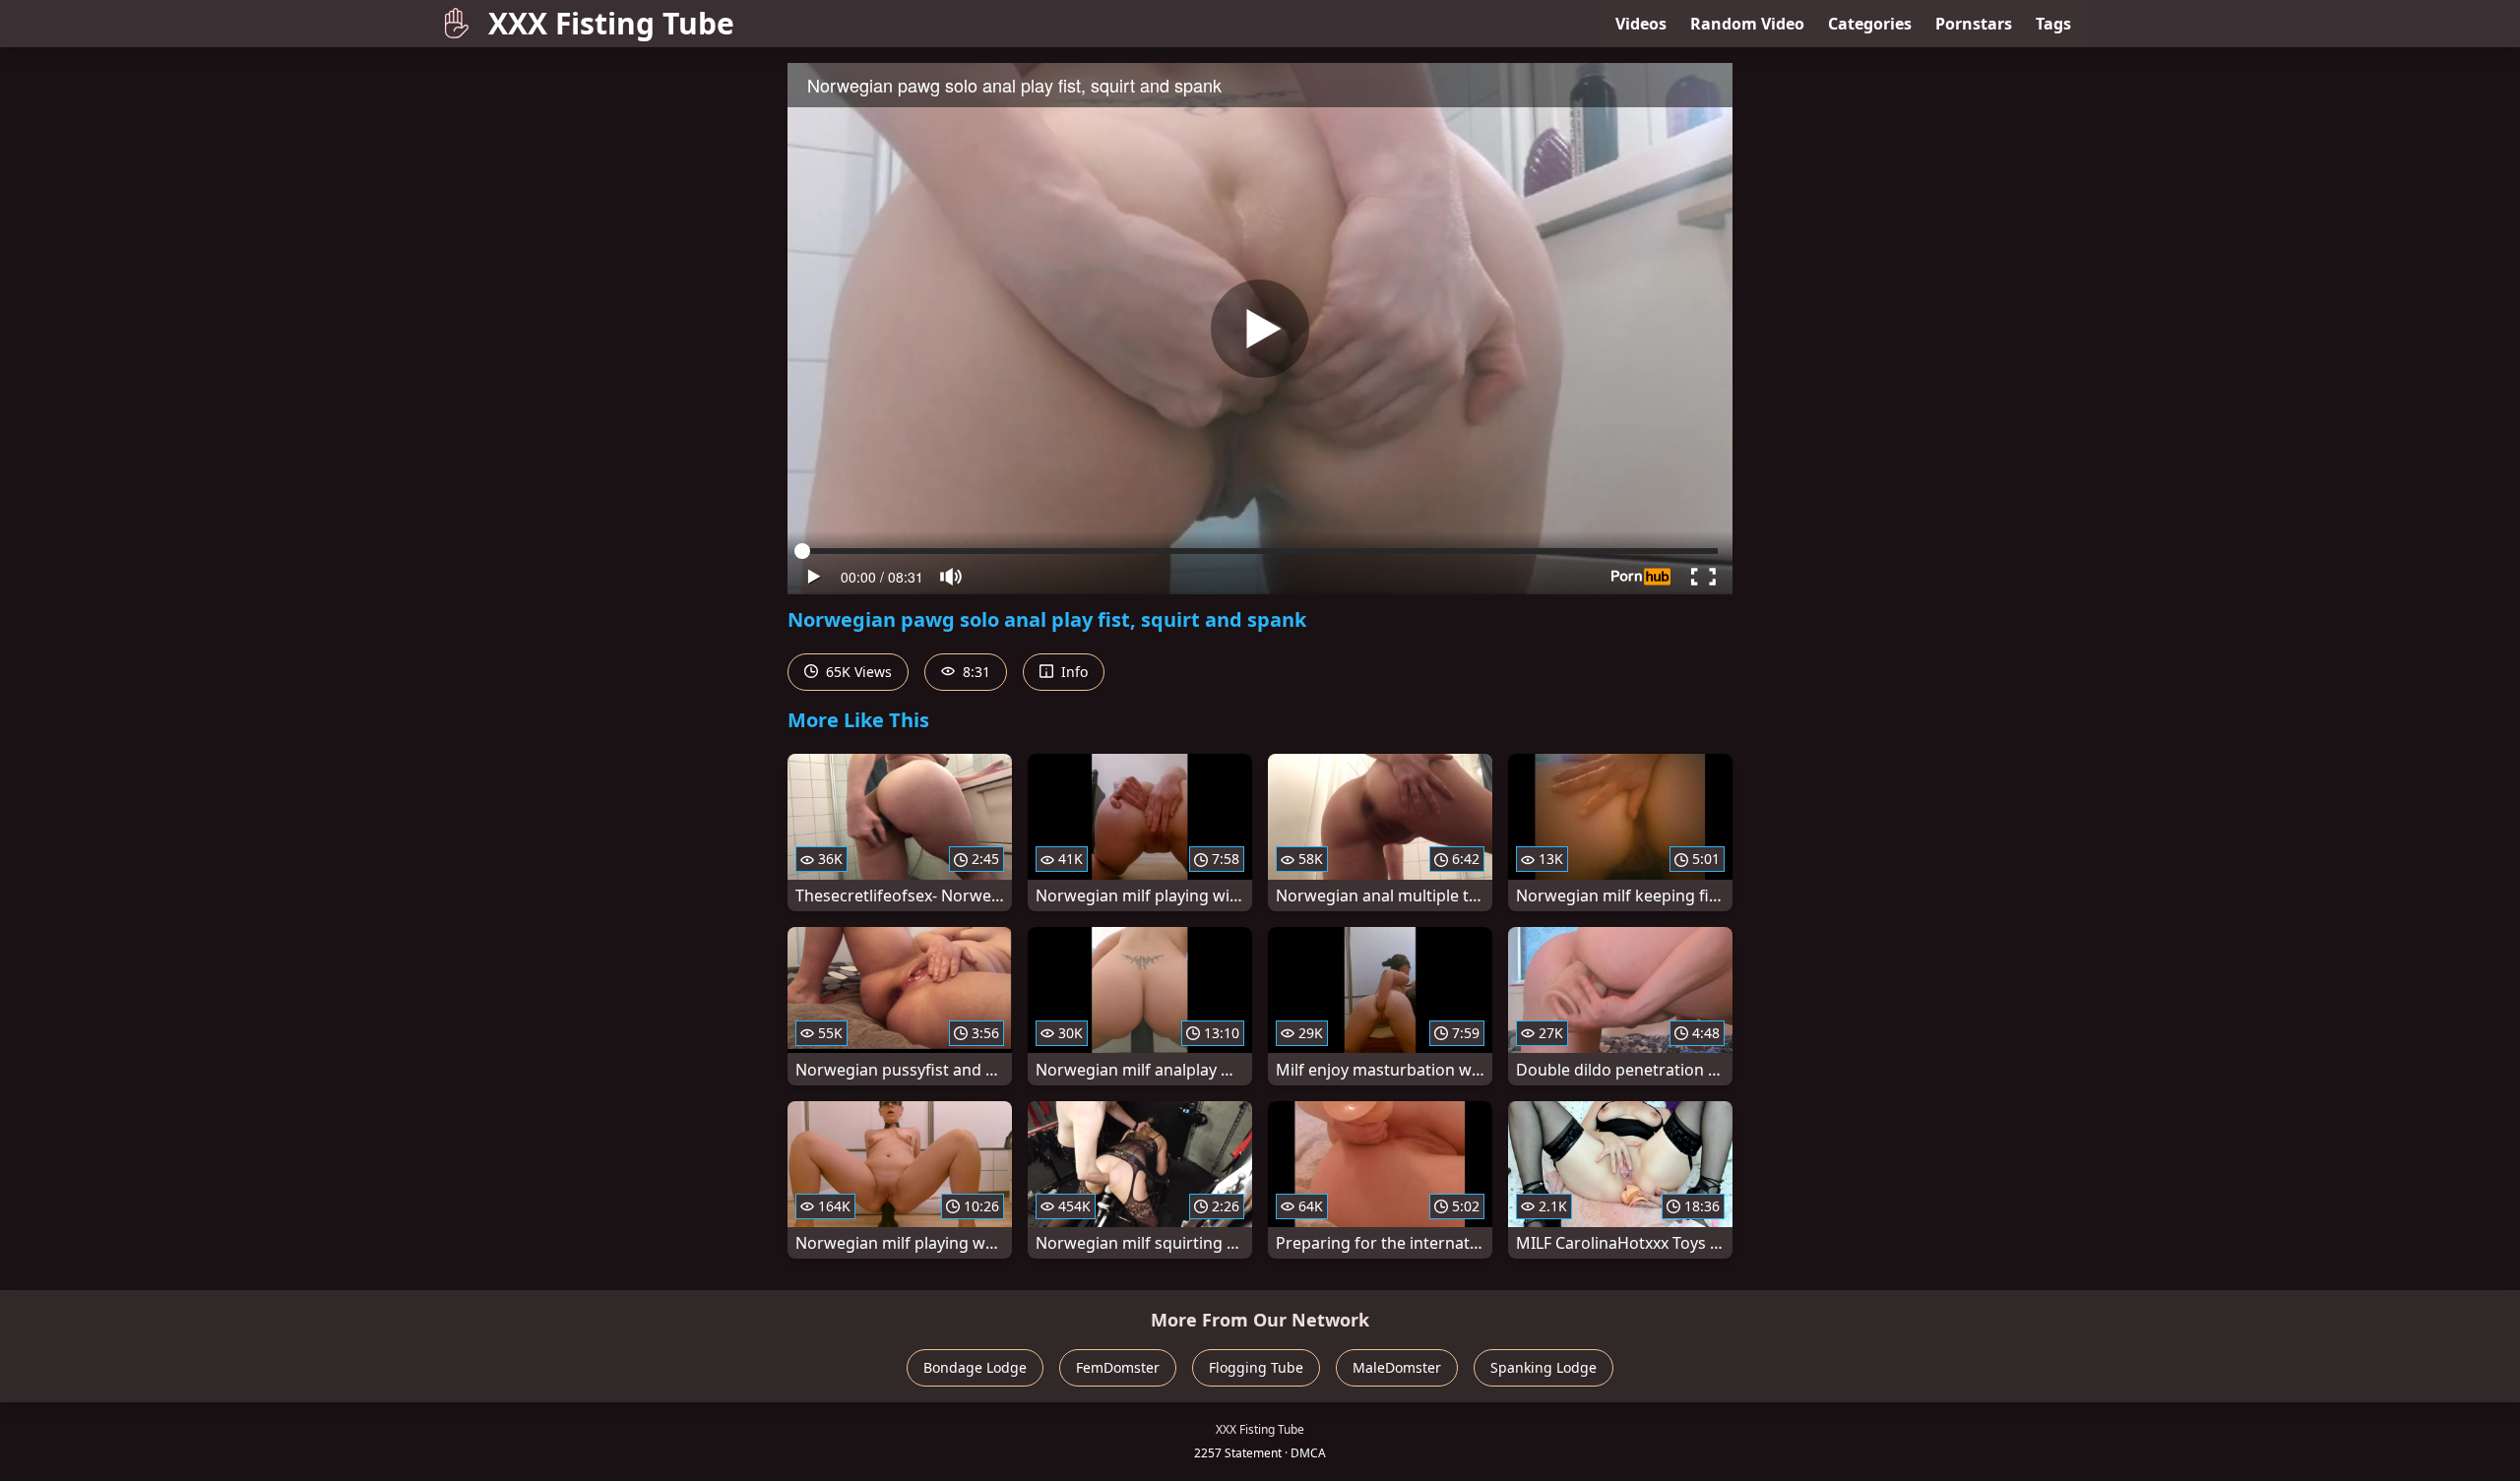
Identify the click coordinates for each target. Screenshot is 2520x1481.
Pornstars (1974, 24)
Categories (1870, 24)
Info (1072, 672)
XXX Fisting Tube (611, 23)
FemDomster (1118, 1367)
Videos (1641, 24)
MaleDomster (1397, 1367)
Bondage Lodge (975, 1367)
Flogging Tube (1256, 1367)
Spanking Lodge (1543, 1367)
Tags (2053, 24)
